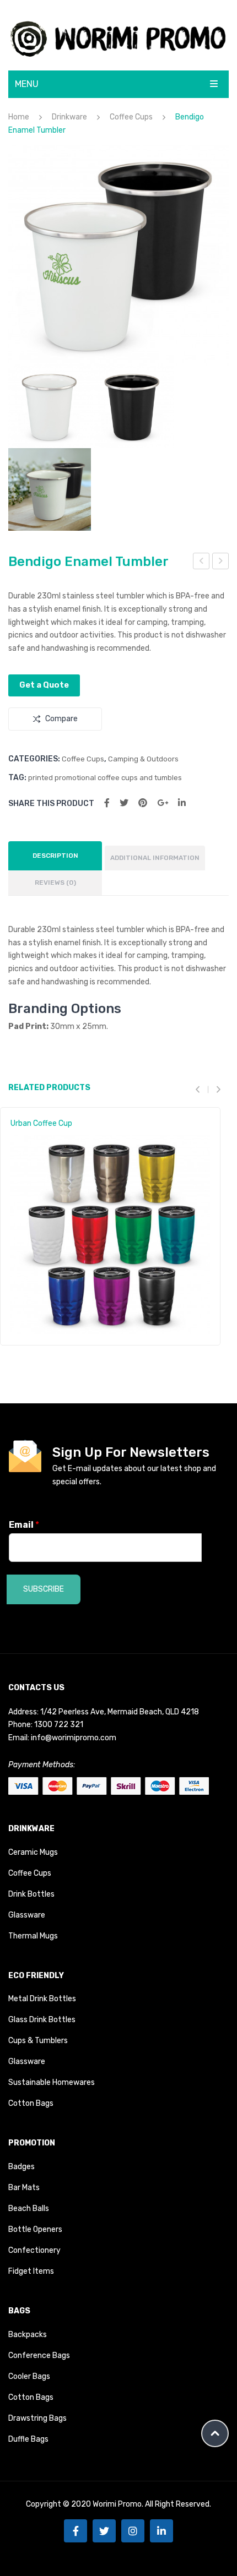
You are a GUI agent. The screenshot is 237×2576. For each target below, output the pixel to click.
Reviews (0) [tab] (55, 883)
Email (24, 1525)
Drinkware (69, 117)
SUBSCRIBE (44, 1589)
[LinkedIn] (182, 803)
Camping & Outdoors (143, 759)
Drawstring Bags (37, 2418)
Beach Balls (29, 2209)
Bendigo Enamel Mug (221, 563)
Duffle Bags (28, 2439)
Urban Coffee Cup (41, 1123)
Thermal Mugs (33, 1936)
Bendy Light (202, 563)
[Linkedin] (161, 2531)
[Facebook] (107, 803)
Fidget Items (31, 2271)
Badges (21, 2167)
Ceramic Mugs (33, 1852)
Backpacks (28, 2335)
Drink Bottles (31, 1894)
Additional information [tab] (155, 858)
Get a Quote (44, 685)
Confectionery (34, 2250)
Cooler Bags (29, 2376)
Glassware (27, 1915)
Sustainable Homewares (52, 2082)
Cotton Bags (31, 2103)
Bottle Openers (35, 2229)
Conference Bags (39, 2356)
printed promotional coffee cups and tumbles (105, 778)
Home (19, 117)
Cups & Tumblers (38, 2041)
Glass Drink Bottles (42, 2020)
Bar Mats (24, 2188)
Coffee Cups (131, 117)
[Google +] (163, 803)
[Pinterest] (143, 803)
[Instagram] (133, 2531)
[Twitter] (124, 803)
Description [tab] (55, 856)
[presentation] (202, 1089)
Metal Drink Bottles (42, 1999)
